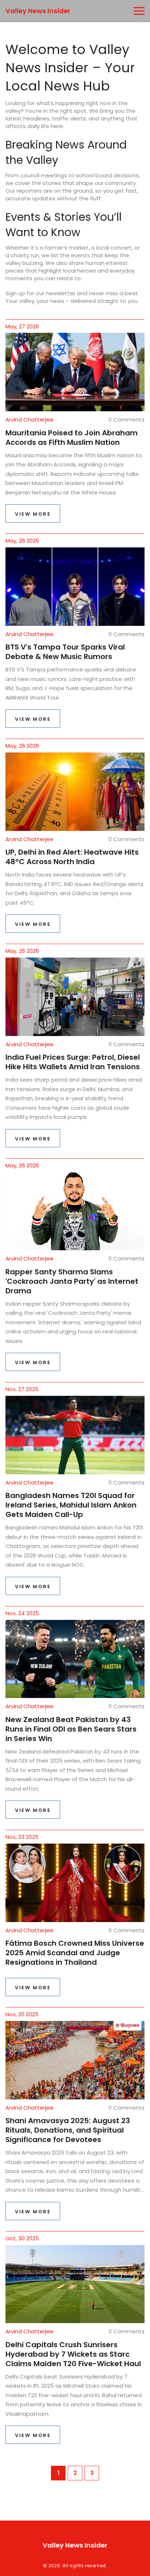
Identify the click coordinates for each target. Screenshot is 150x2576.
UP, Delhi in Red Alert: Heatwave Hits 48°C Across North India (72, 857)
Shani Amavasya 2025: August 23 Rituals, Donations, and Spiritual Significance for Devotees (68, 2130)
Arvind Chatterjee (29, 419)
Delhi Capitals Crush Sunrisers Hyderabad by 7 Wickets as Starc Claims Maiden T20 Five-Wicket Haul (73, 2354)
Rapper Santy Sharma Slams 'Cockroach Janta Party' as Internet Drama (72, 1281)
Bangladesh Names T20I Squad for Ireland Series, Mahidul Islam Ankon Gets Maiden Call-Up (71, 1505)
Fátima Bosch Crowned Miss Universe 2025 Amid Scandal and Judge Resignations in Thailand (75, 1953)
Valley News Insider (38, 11)
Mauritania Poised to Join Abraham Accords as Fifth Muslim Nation (72, 438)
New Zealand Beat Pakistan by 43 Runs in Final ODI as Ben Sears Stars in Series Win (71, 1729)
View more (33, 514)
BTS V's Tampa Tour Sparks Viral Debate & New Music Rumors (65, 652)
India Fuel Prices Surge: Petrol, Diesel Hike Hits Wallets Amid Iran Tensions (73, 1062)
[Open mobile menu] (139, 11)
